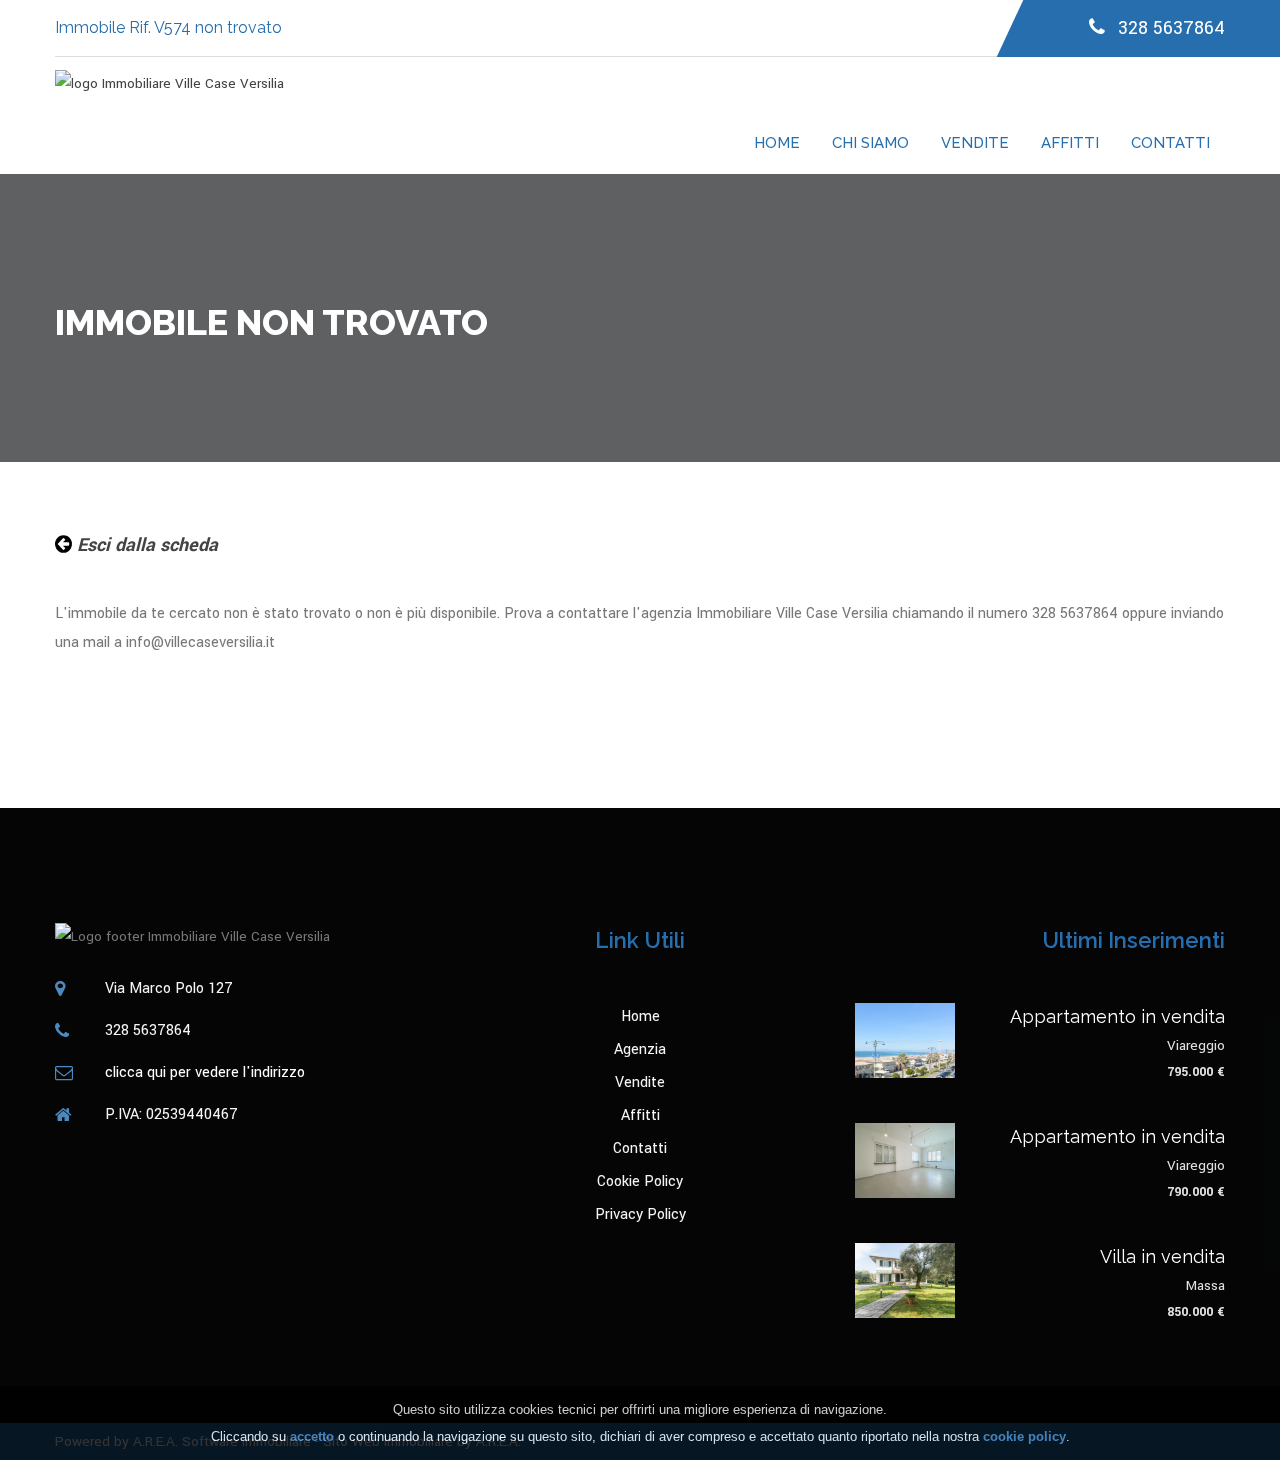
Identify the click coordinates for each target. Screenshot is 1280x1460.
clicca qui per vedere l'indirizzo (205, 1072)
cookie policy (1024, 1436)
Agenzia (640, 1049)
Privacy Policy (640, 1214)
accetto (312, 1436)
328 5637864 (1169, 28)
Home (777, 143)
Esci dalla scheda (145, 545)
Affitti (1070, 143)
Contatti (1170, 143)
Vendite (975, 143)
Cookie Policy (640, 1181)
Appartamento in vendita (1117, 1016)
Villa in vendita (1162, 1256)
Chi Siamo (870, 143)
